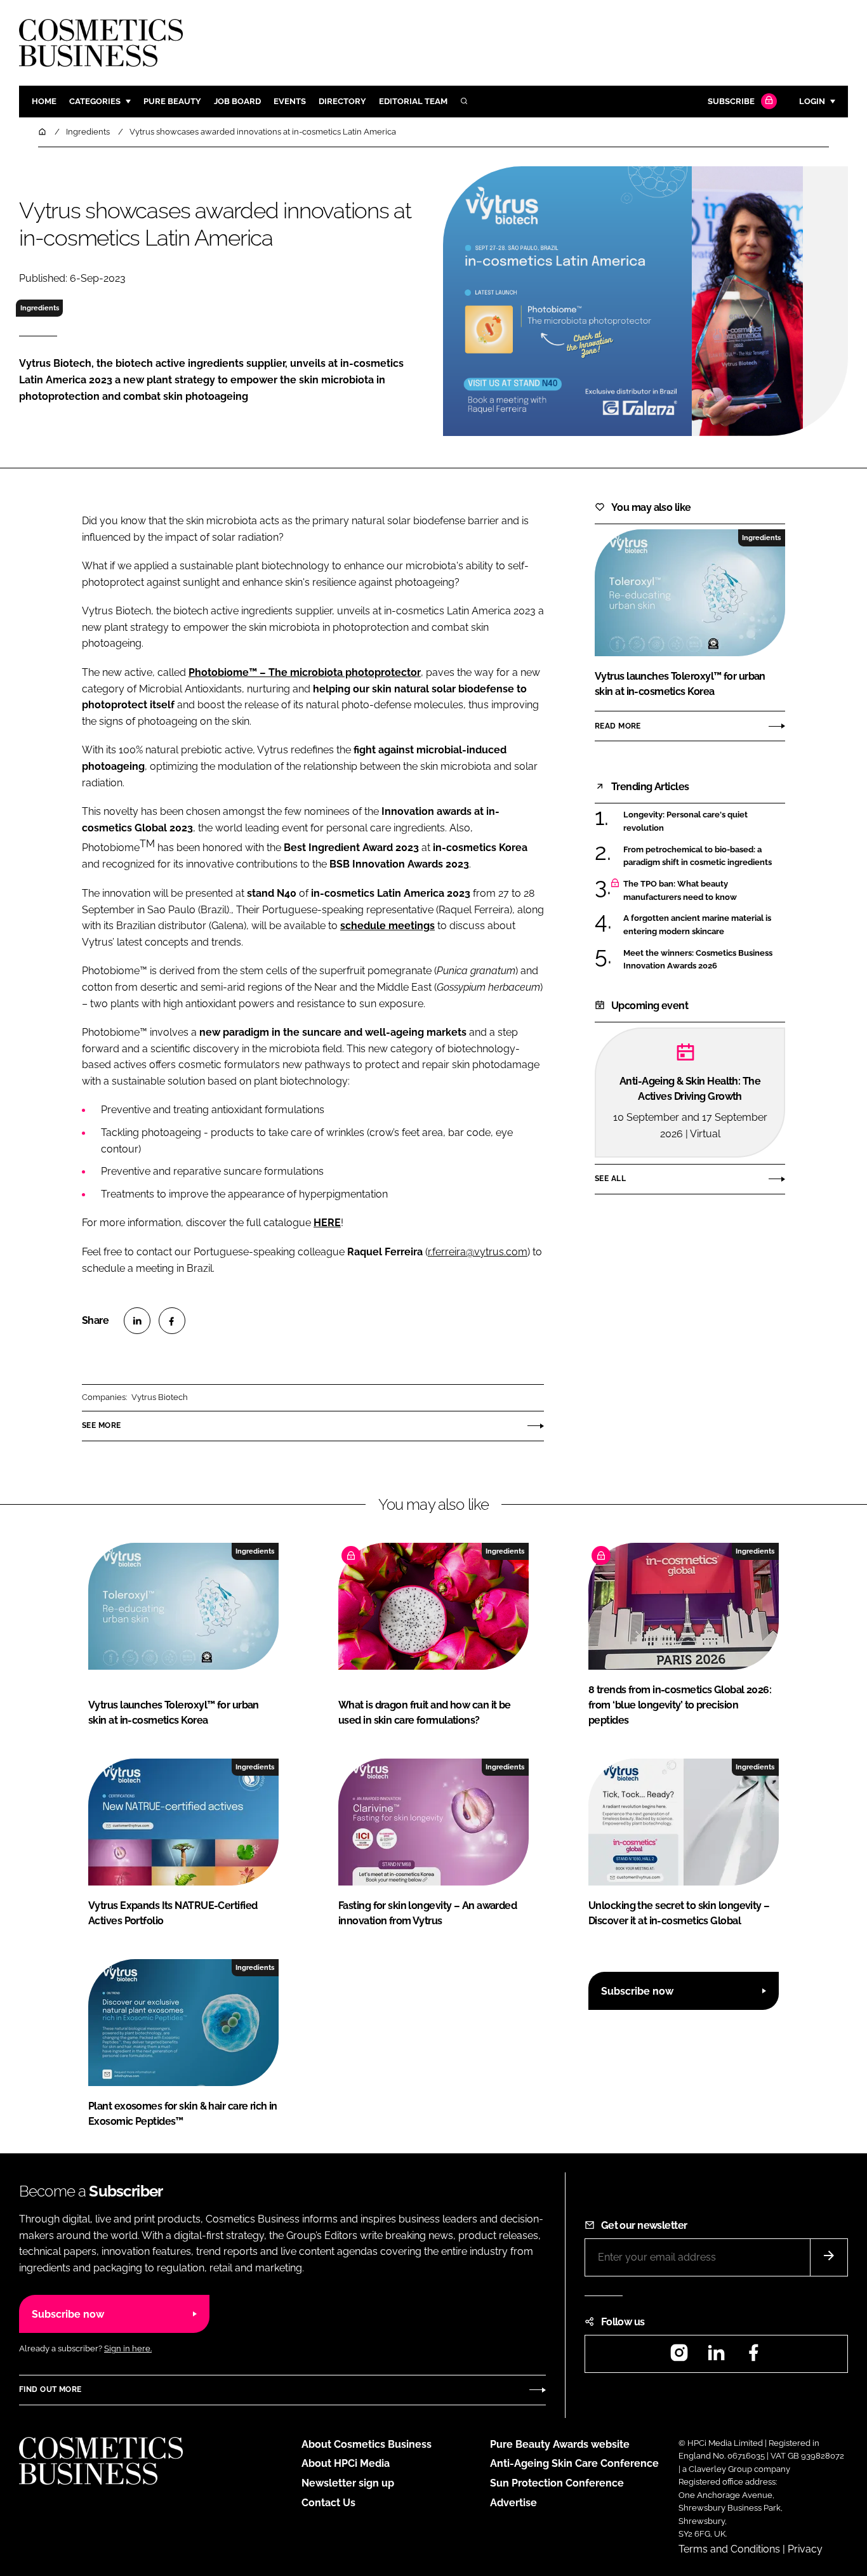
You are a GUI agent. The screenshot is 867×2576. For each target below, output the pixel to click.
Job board (237, 101)
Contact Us (328, 2503)
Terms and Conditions (729, 2549)
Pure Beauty (172, 101)
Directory (342, 101)
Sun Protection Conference (557, 2483)
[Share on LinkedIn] (137, 1321)
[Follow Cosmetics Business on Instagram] (679, 2357)
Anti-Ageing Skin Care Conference (574, 2463)
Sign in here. (128, 2348)
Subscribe (731, 101)
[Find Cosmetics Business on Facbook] (753, 2357)
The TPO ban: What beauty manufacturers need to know (680, 891)
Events (290, 101)
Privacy (805, 2549)
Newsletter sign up (348, 2483)
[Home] (43, 132)
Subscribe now (637, 1991)
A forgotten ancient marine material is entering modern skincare (697, 925)
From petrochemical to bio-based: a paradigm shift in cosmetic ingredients (698, 855)
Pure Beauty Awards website (560, 2444)
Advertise (513, 2503)
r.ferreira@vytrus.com (478, 1252)
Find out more (50, 2389)
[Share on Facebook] (172, 1321)
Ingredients (40, 308)
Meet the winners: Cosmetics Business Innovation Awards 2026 (698, 960)
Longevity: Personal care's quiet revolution (685, 822)
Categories (95, 101)
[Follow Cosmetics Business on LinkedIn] (716, 2357)
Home (44, 101)
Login (812, 101)
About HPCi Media (346, 2463)
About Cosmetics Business (367, 2444)
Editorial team (413, 101)
